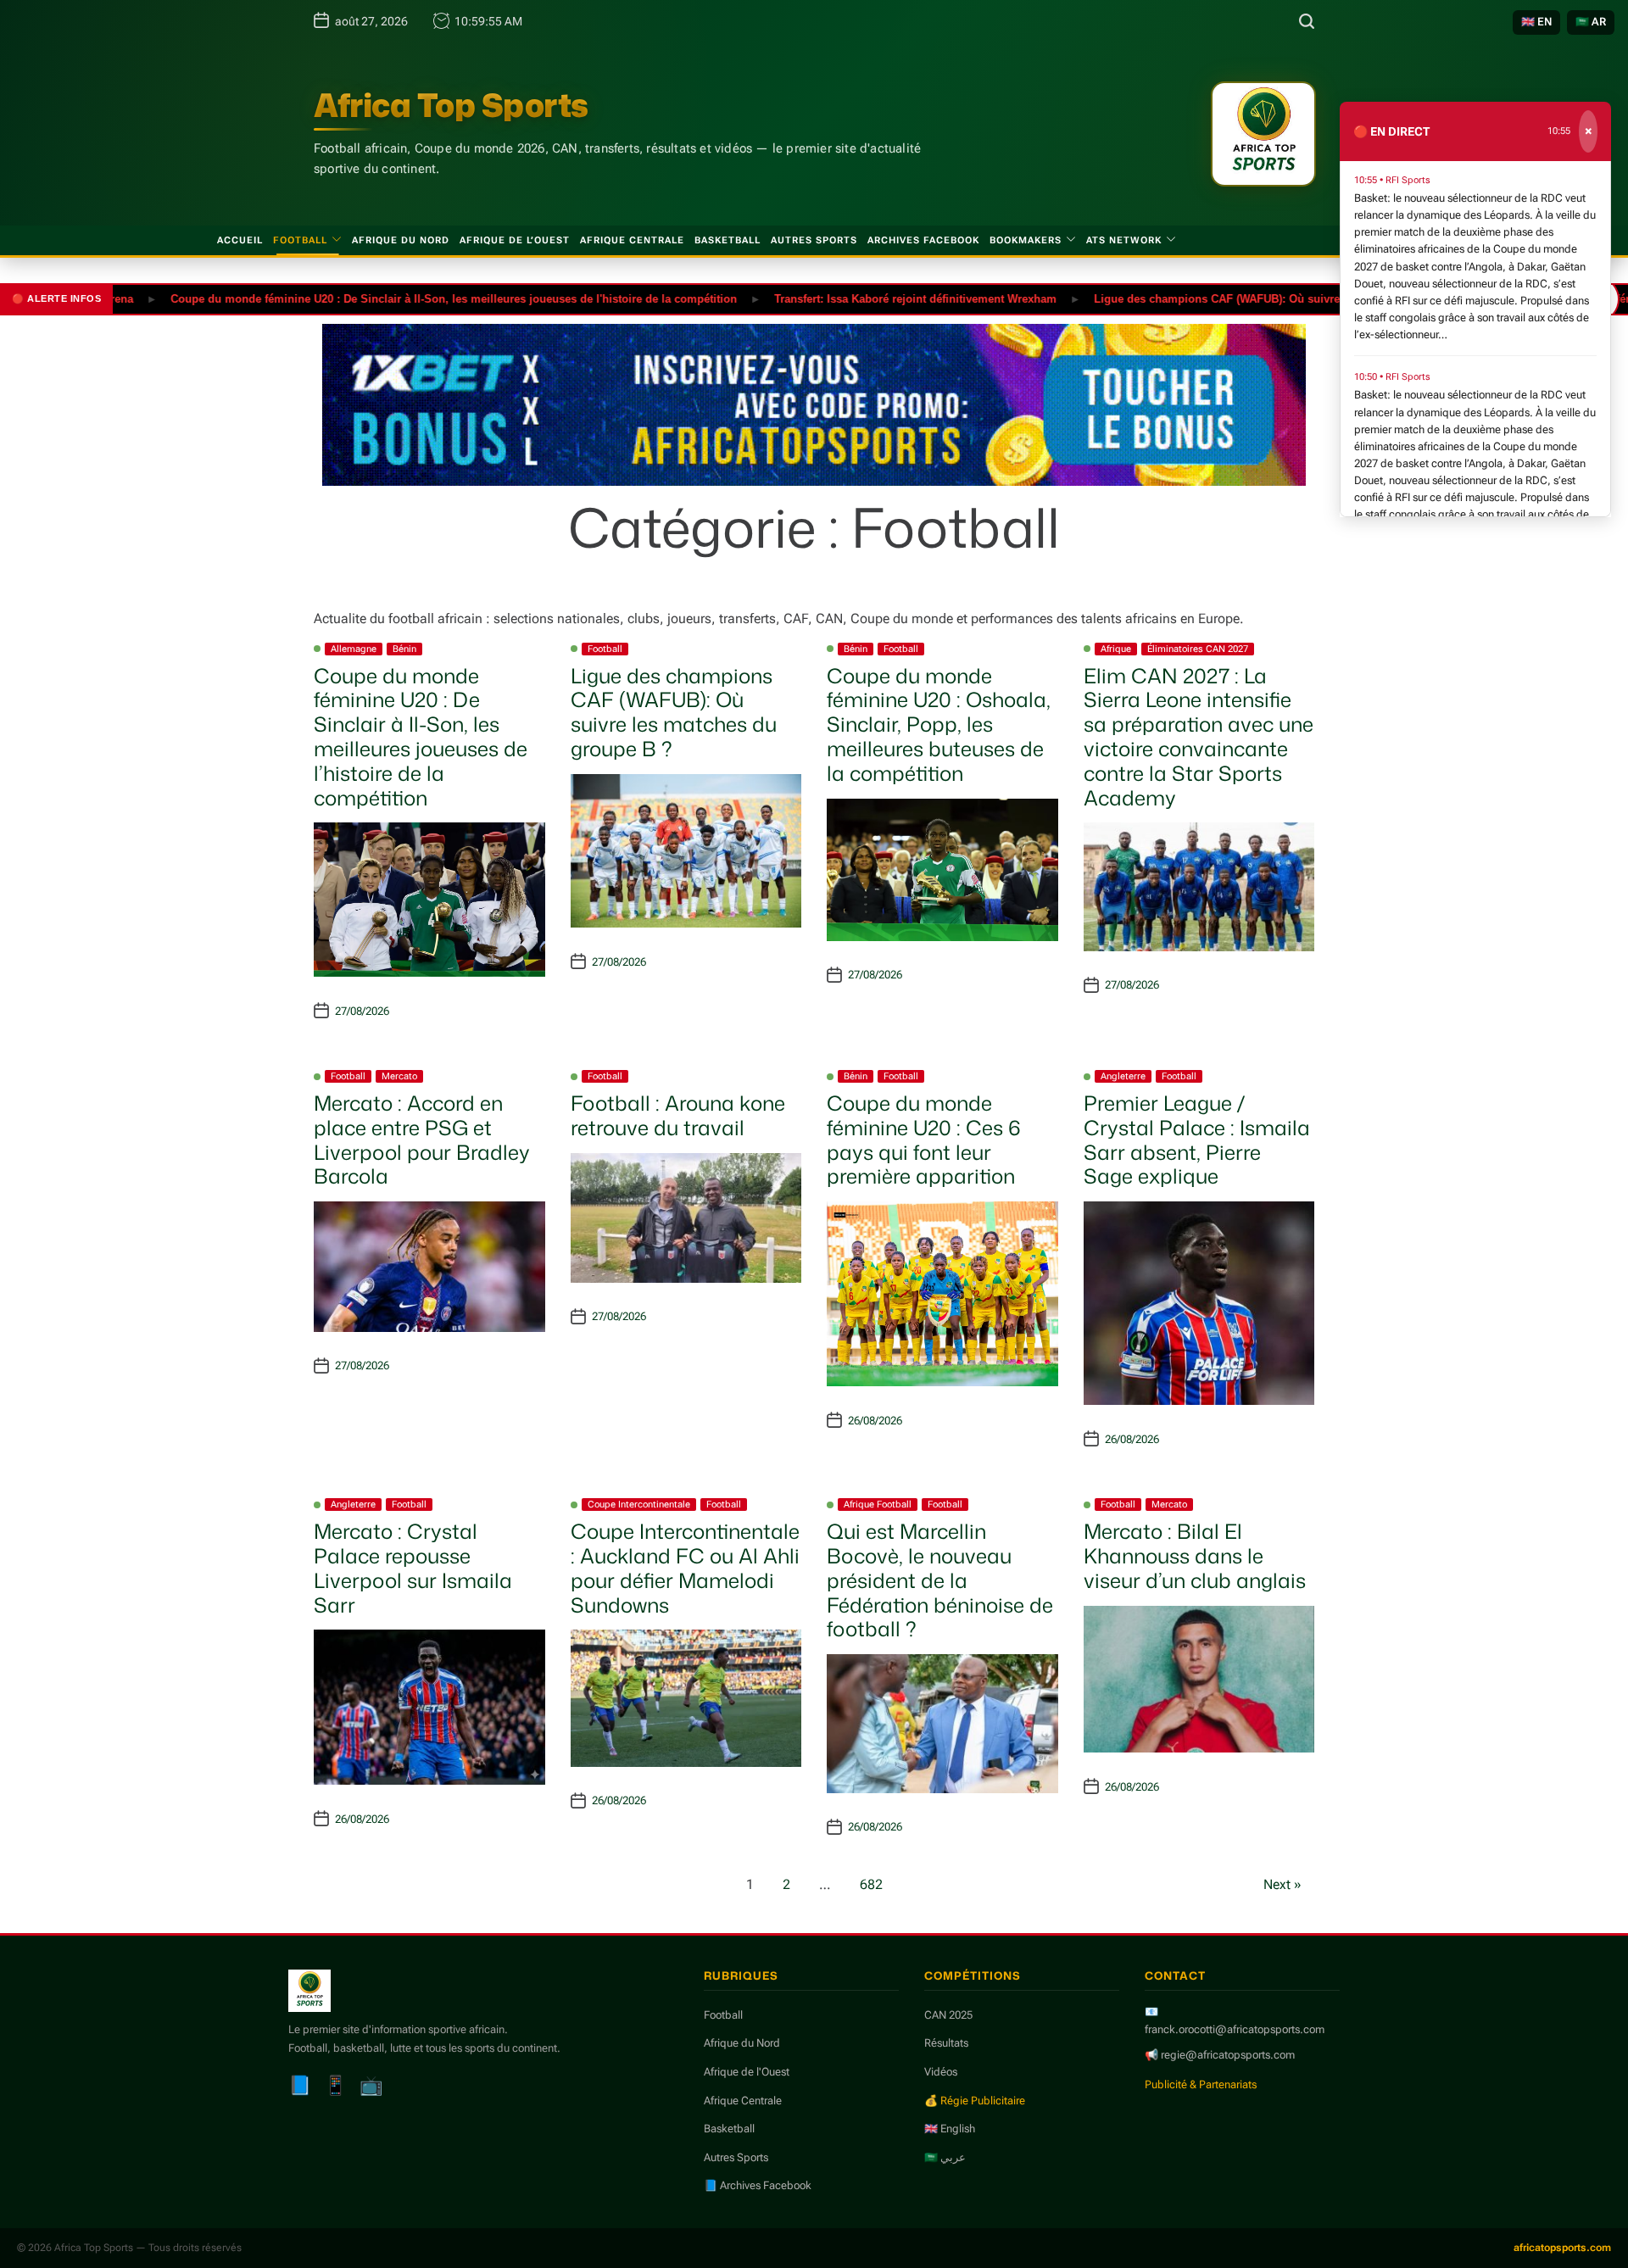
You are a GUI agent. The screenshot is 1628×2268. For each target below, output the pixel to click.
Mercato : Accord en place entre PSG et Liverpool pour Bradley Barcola (422, 1140)
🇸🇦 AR (1591, 22)
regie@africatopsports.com (1228, 2055)
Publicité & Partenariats (1201, 2084)
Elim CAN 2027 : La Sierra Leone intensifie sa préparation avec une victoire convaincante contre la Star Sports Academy (1199, 737)
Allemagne (354, 649)
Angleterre (1123, 1076)
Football (300, 240)
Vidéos (941, 2072)
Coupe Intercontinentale (639, 1505)
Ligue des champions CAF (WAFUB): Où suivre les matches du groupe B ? (1231, 298)
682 (871, 1884)
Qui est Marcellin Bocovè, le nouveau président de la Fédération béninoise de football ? (940, 1580)
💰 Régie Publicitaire (975, 2101)
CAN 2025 (948, 2015)
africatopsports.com (1562, 2248)
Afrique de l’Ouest (515, 240)
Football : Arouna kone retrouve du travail (678, 1115)
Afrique (1116, 649)
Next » (1282, 1884)
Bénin (404, 649)
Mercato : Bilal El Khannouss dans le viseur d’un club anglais (1195, 1556)
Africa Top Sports (451, 105)
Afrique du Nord (401, 240)
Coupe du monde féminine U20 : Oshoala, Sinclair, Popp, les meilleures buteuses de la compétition (939, 724)
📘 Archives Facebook (758, 2185)
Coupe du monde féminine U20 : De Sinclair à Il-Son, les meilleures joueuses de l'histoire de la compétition (395, 298)
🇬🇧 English (950, 2129)
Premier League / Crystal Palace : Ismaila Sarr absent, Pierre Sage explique (1197, 1140)
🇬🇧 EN (1536, 22)
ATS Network (1124, 240)
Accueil (240, 240)
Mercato (399, 1076)
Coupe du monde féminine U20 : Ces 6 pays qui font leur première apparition (924, 1140)
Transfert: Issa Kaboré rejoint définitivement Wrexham (857, 298)
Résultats (946, 2043)
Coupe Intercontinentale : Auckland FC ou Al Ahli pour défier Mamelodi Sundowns (685, 1568)
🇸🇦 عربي (945, 2157)
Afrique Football (878, 1505)
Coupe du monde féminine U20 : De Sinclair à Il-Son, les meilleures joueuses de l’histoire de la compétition (421, 737)
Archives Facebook (923, 240)
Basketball (728, 240)
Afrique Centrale (632, 240)
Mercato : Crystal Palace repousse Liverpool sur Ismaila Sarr (413, 1568)
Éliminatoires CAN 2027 (1198, 649)
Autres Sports (814, 240)
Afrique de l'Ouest (747, 2072)
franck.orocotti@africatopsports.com (1235, 2029)
